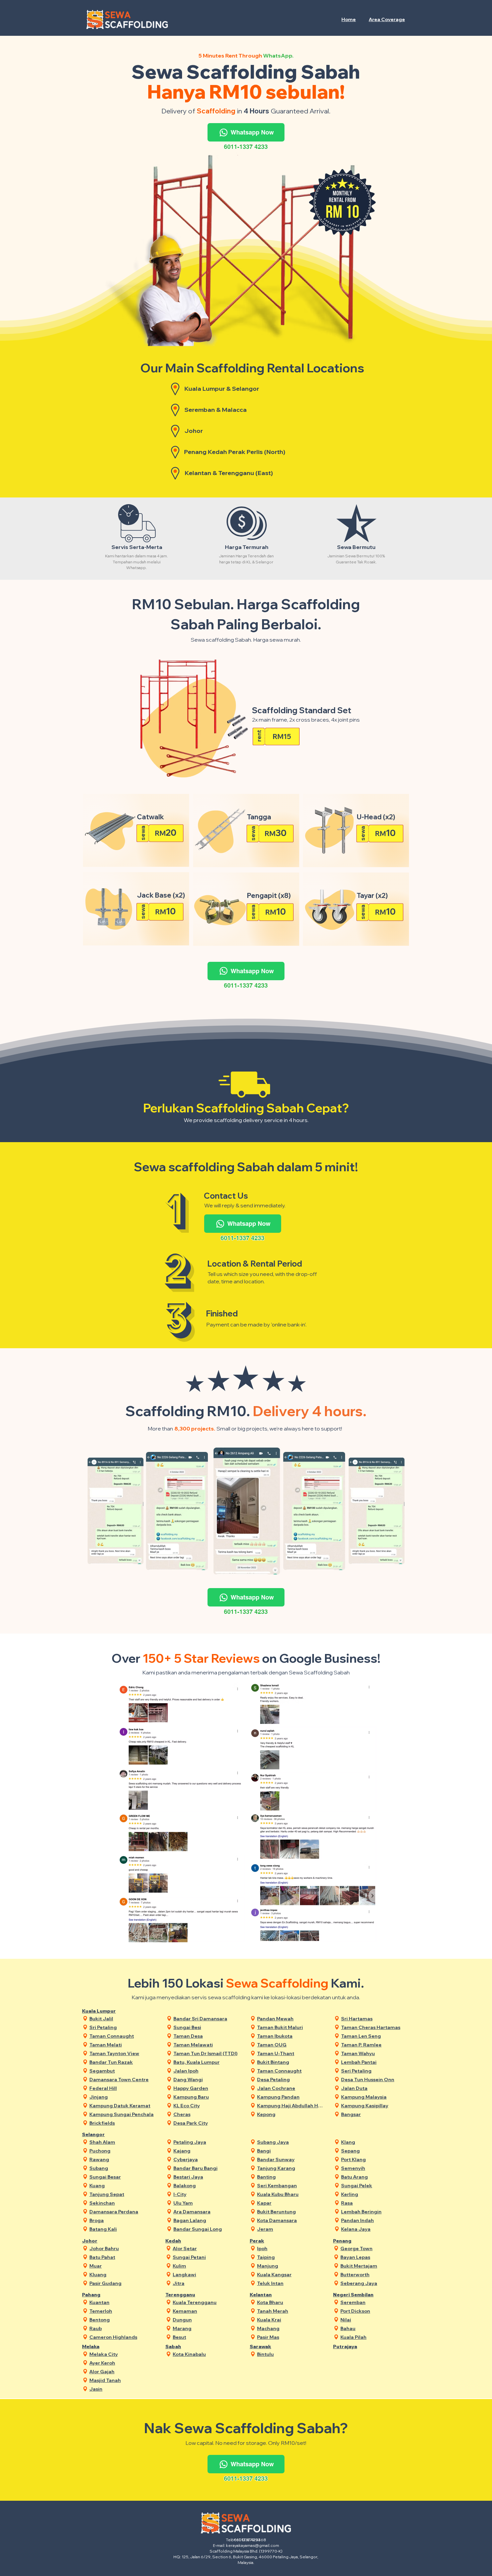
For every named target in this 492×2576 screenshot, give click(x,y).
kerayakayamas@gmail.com (253, 2545)
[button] (387, 19)
